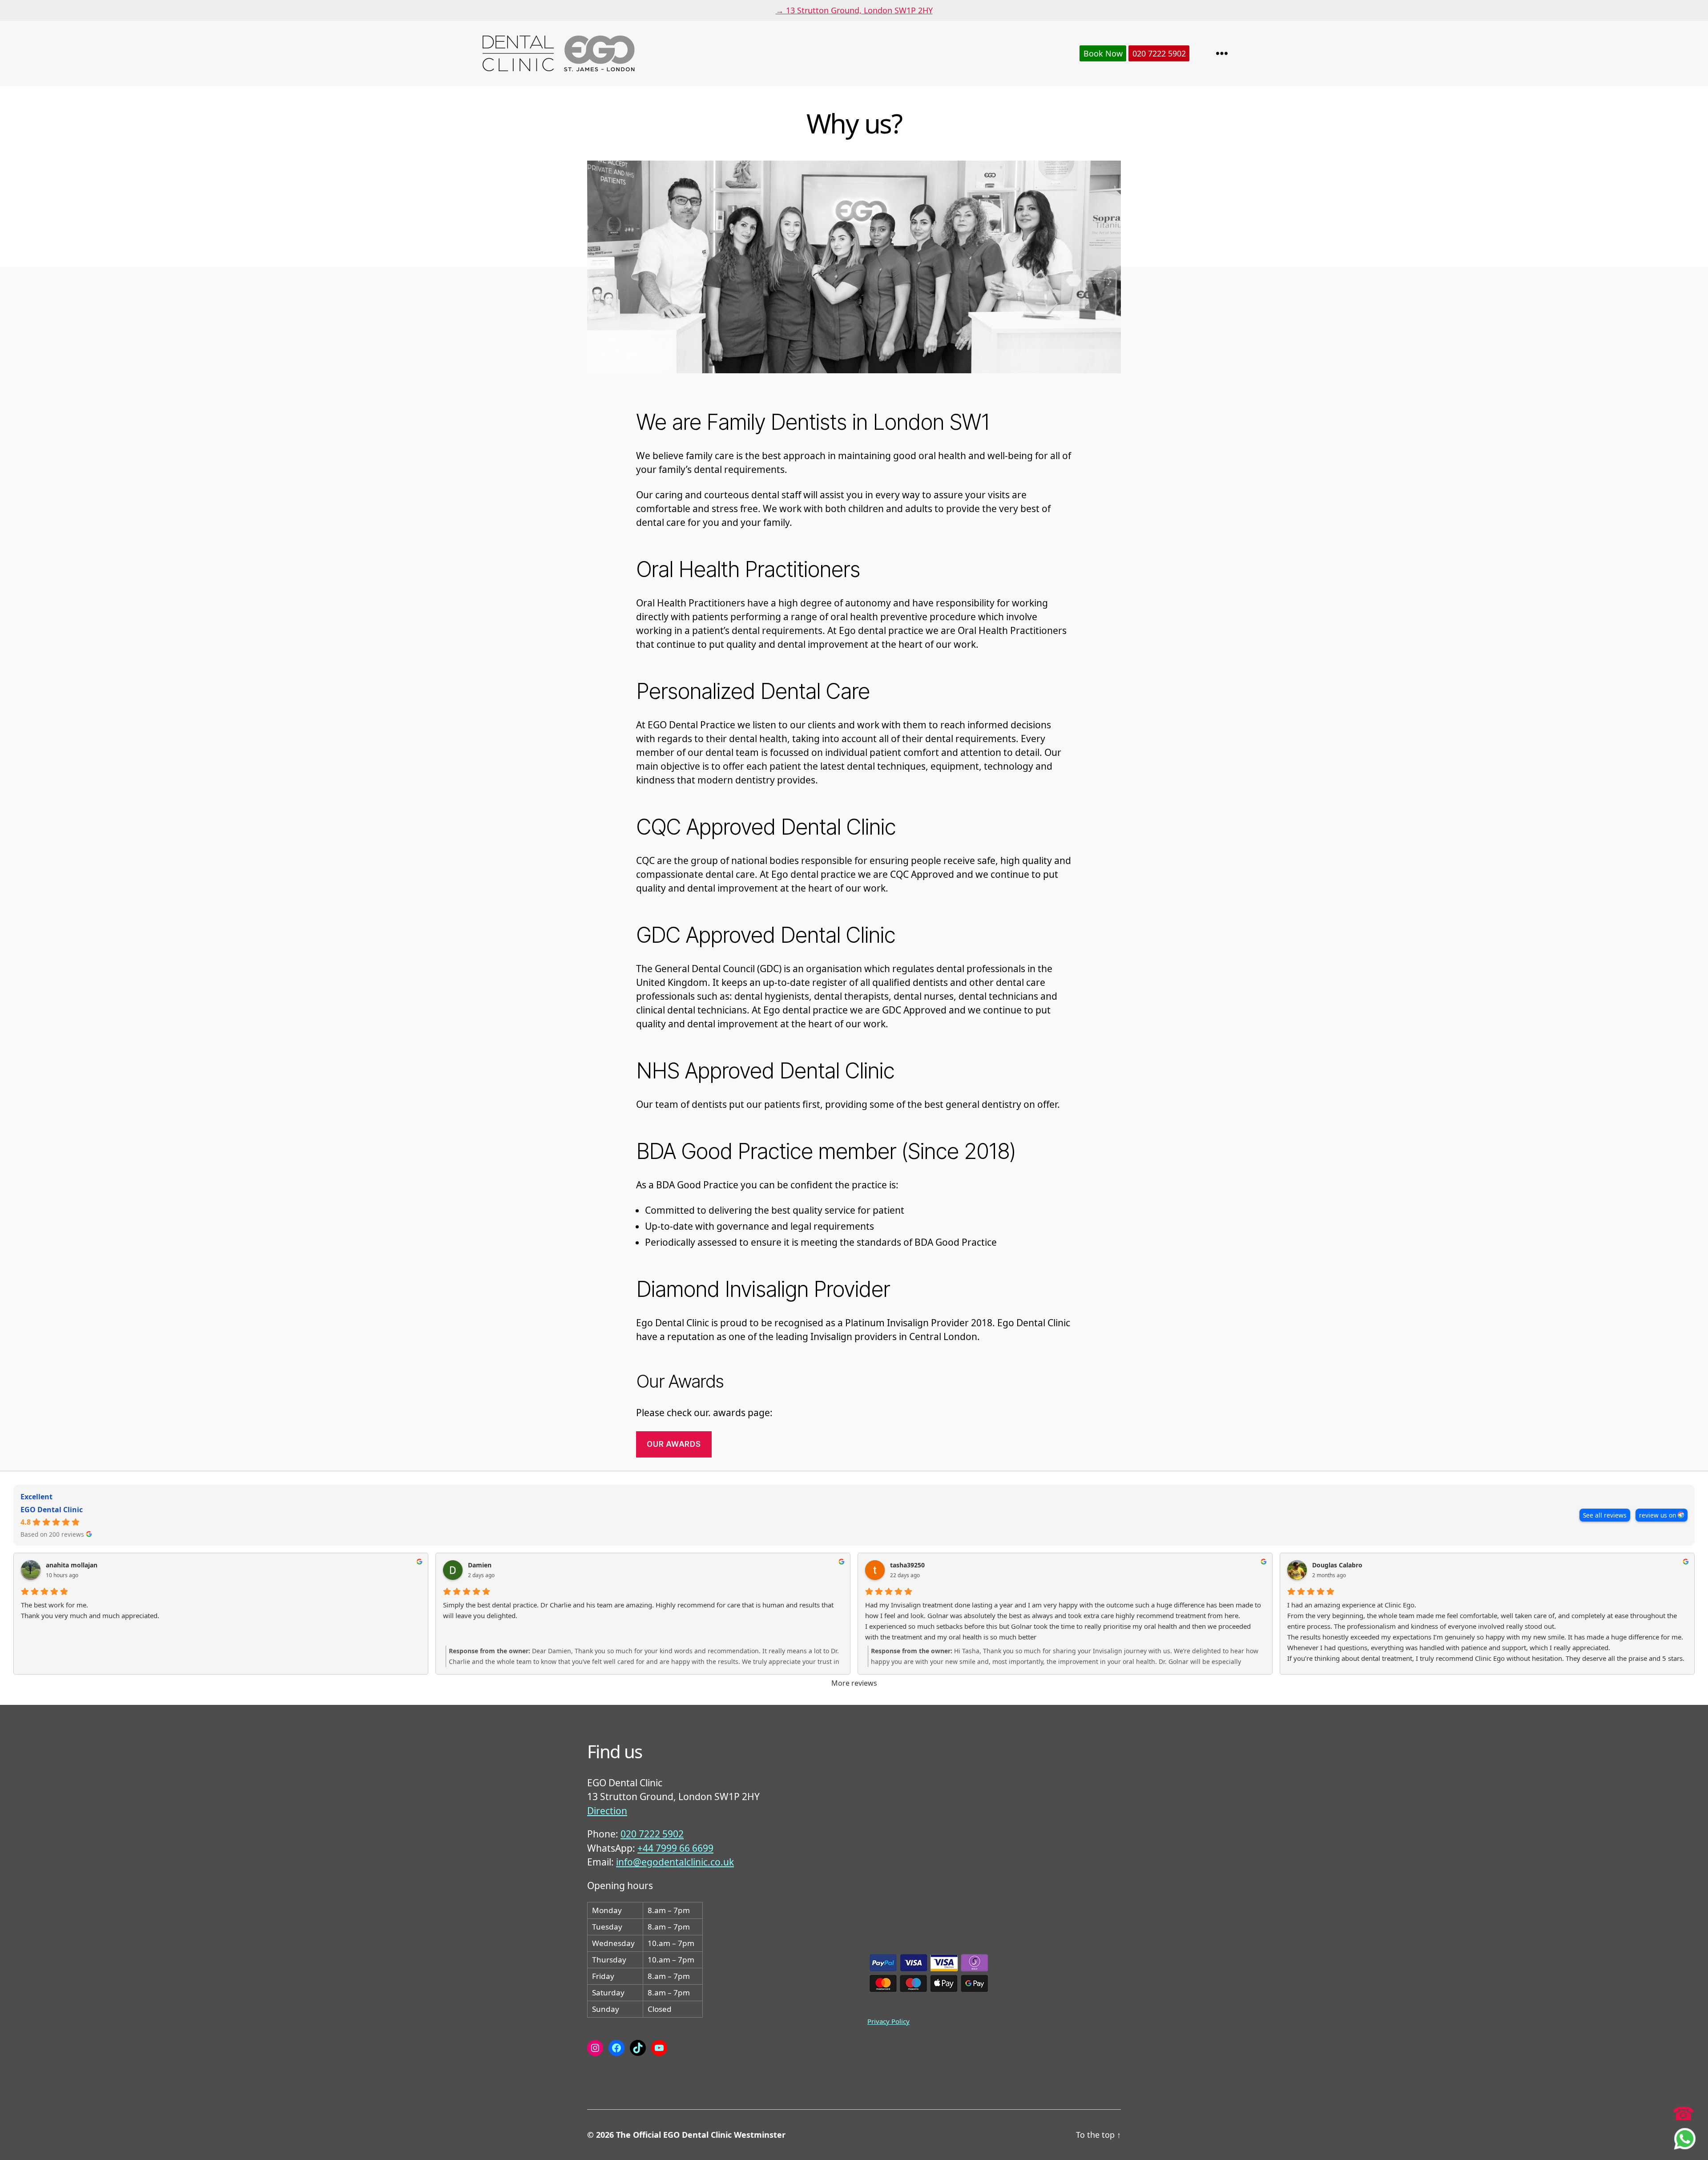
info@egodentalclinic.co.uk (675, 1862)
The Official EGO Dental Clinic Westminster (701, 2135)
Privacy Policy (888, 2021)
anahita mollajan (72, 1565)
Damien (480, 1565)
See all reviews (1605, 1515)
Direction (607, 1811)
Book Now (1103, 53)
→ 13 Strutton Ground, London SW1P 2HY (854, 10)
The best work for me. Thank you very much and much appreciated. (90, 1610)
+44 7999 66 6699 (675, 1848)
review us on (1658, 1515)
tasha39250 (907, 1565)
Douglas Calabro (1337, 1565)
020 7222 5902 (1159, 53)
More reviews (854, 1683)
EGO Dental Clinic (52, 1510)
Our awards (674, 1444)
